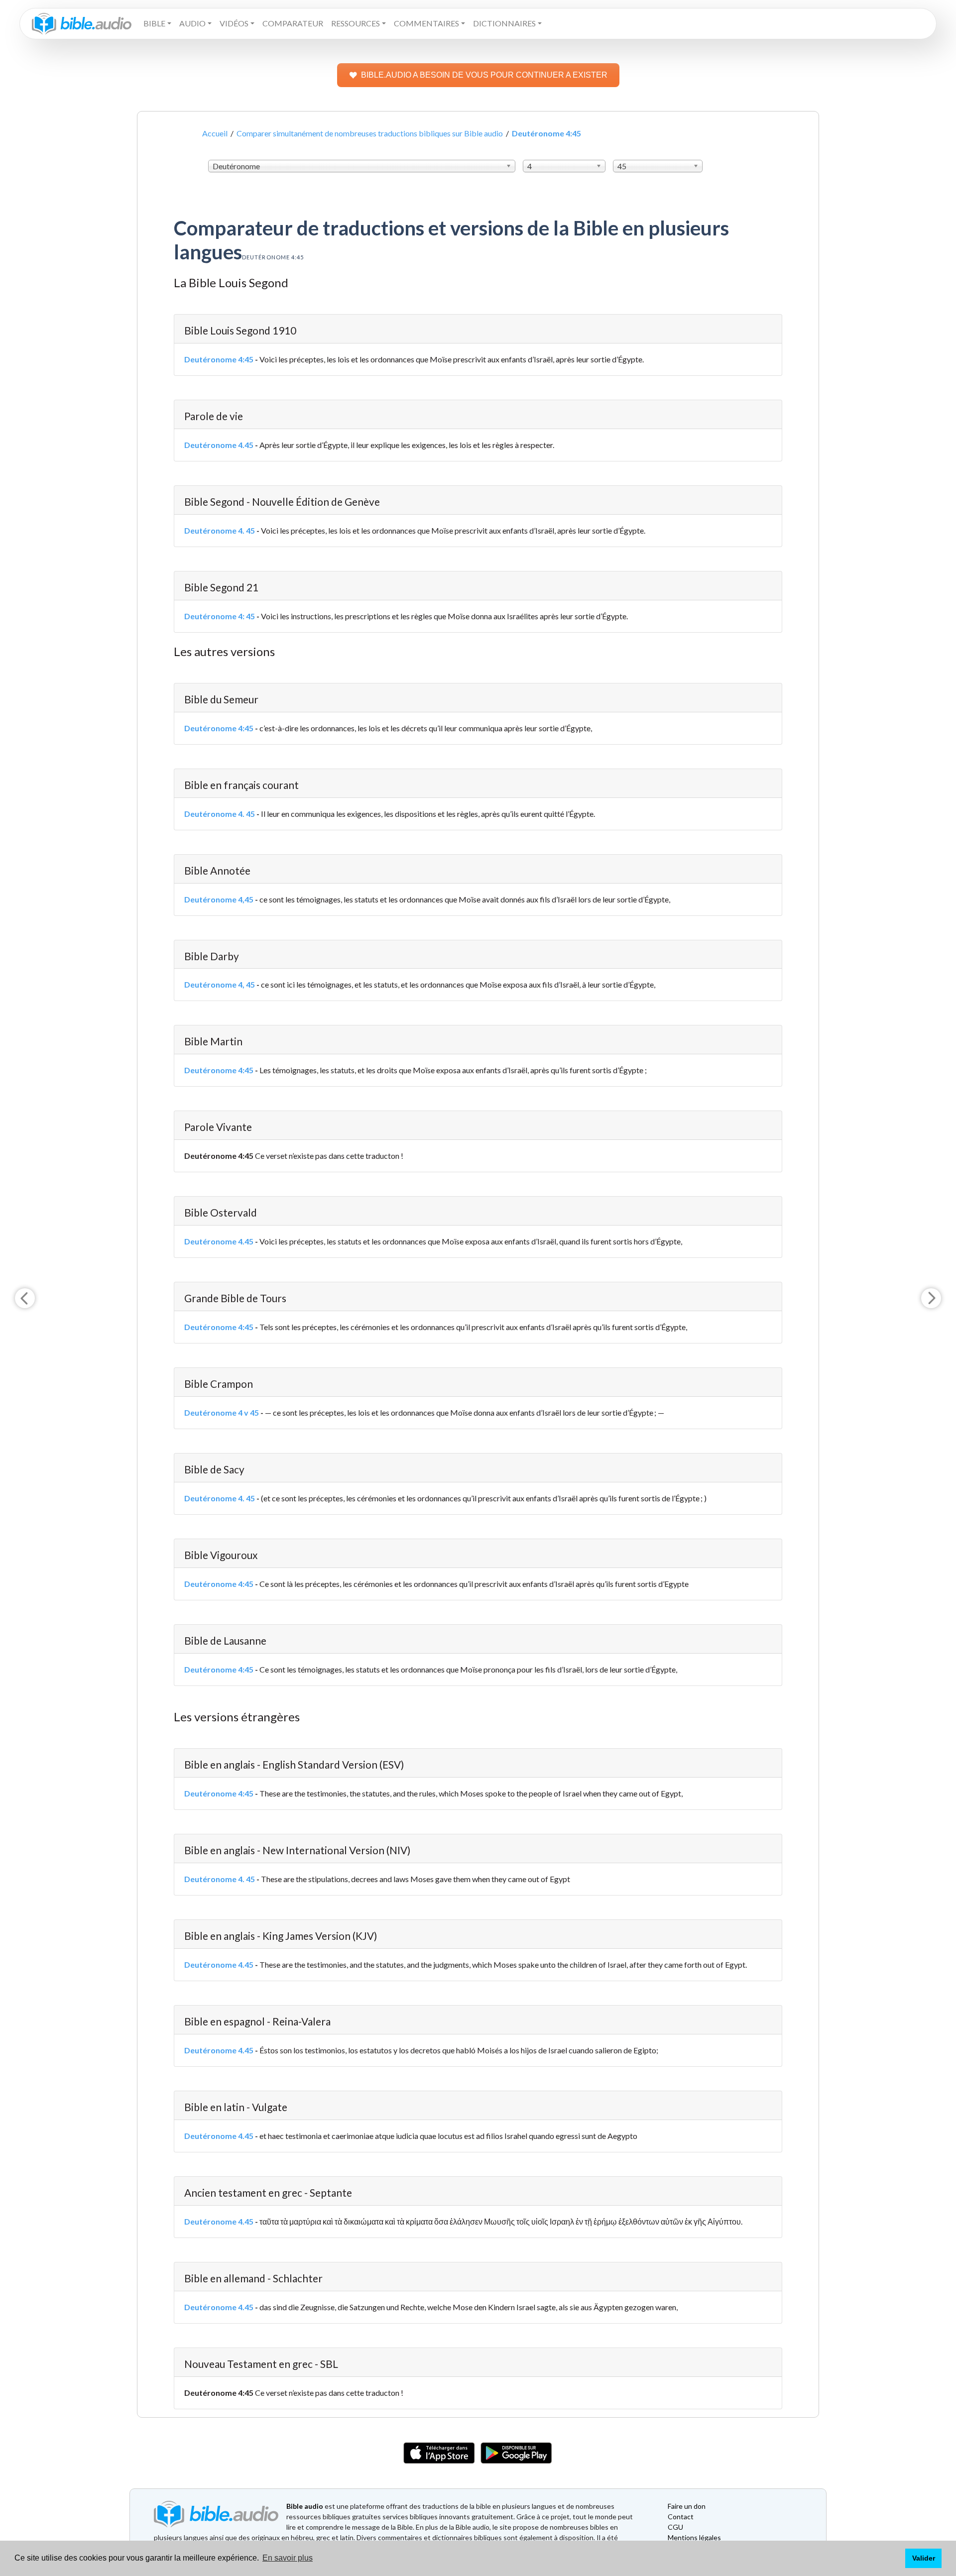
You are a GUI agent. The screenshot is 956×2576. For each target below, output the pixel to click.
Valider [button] (924, 2558)
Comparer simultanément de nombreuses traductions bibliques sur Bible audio (370, 133)
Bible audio (305, 2506)
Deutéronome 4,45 (219, 899)
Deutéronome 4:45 (219, 359)
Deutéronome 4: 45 (220, 616)
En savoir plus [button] (288, 2558)
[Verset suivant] (931, 1298)
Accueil (215, 133)
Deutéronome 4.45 (219, 445)
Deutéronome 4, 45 (220, 984)
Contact (681, 2517)
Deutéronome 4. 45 (220, 530)
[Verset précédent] (25, 1298)
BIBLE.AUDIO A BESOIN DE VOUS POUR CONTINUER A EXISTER (484, 75)
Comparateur (293, 23)
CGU (675, 2527)
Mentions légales (694, 2537)
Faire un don (687, 2506)
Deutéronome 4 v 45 (222, 1412)
